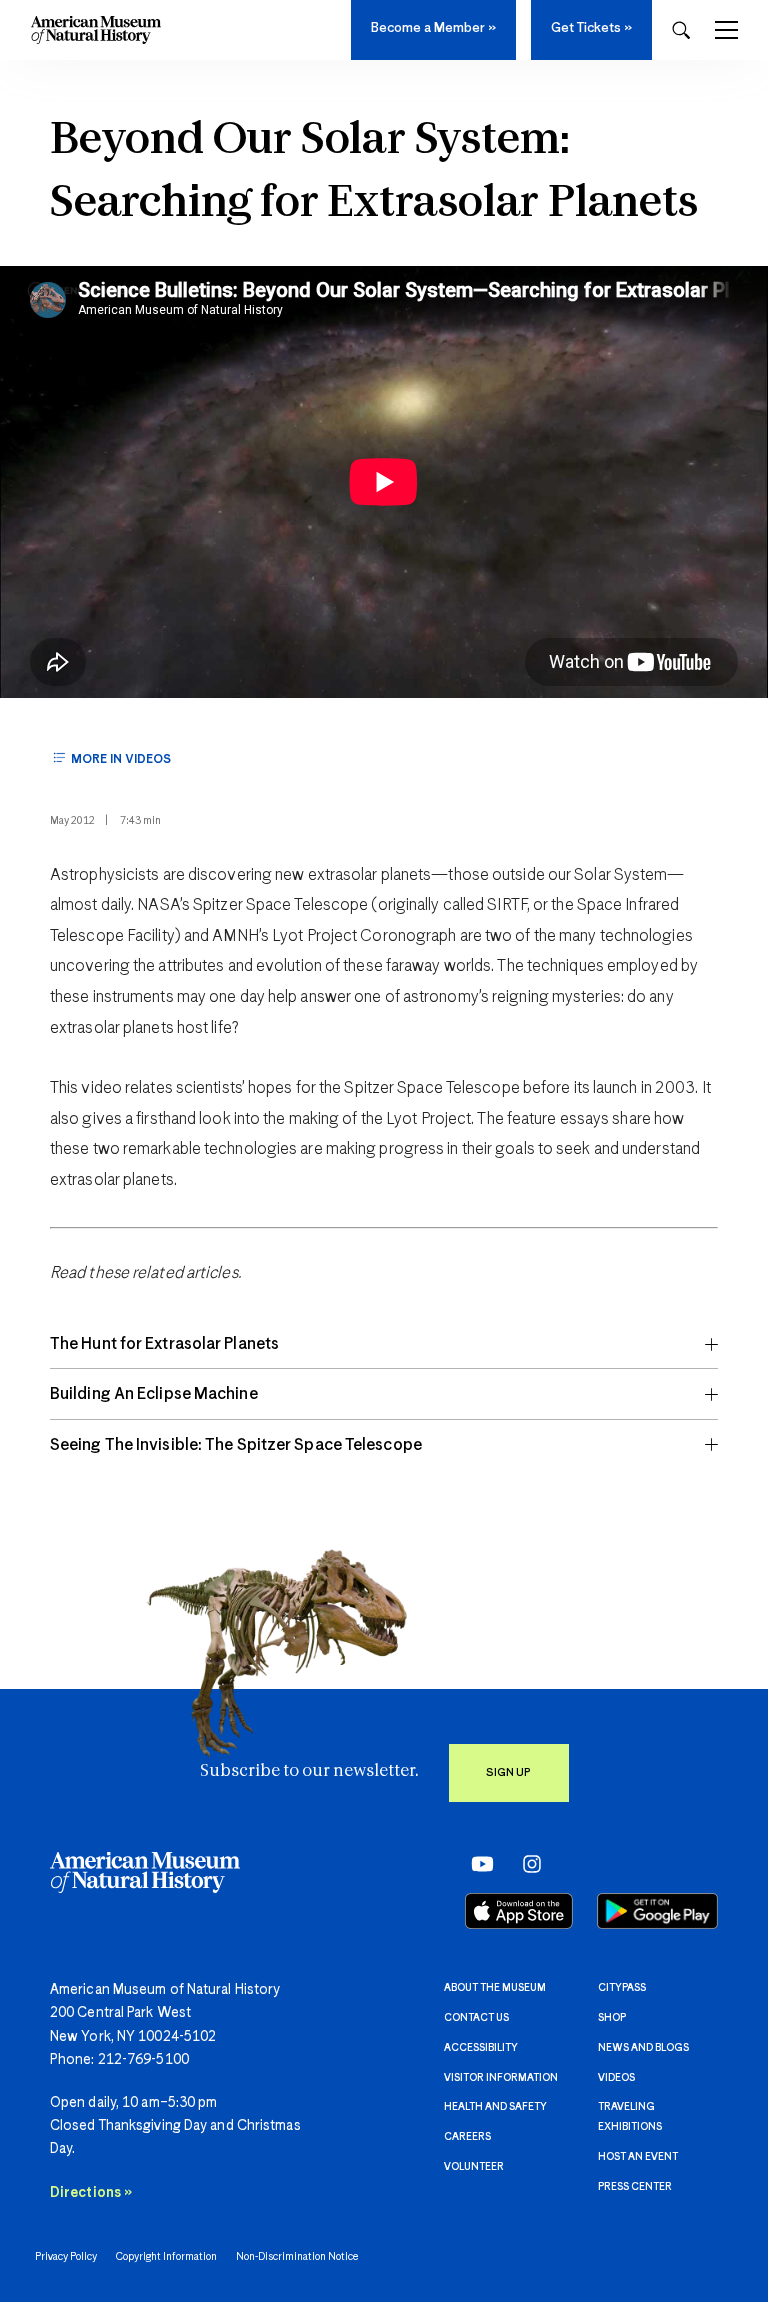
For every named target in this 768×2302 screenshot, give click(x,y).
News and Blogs (643, 2048)
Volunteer (474, 2167)
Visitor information (501, 2078)
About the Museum (495, 1988)
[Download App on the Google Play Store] (657, 1911)
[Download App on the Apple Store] (519, 1911)
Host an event (638, 2157)
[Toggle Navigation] (726, 30)
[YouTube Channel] (477, 1864)
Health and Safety (495, 2107)
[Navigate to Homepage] (96, 30)
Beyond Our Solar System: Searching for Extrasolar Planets (374, 172)
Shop (612, 2018)
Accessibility (481, 2048)
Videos (616, 2078)
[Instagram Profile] (525, 1864)
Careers (467, 2137)
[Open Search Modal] (681, 30)
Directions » (91, 2193)
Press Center (635, 2187)
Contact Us (476, 2018)
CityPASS (622, 1988)
